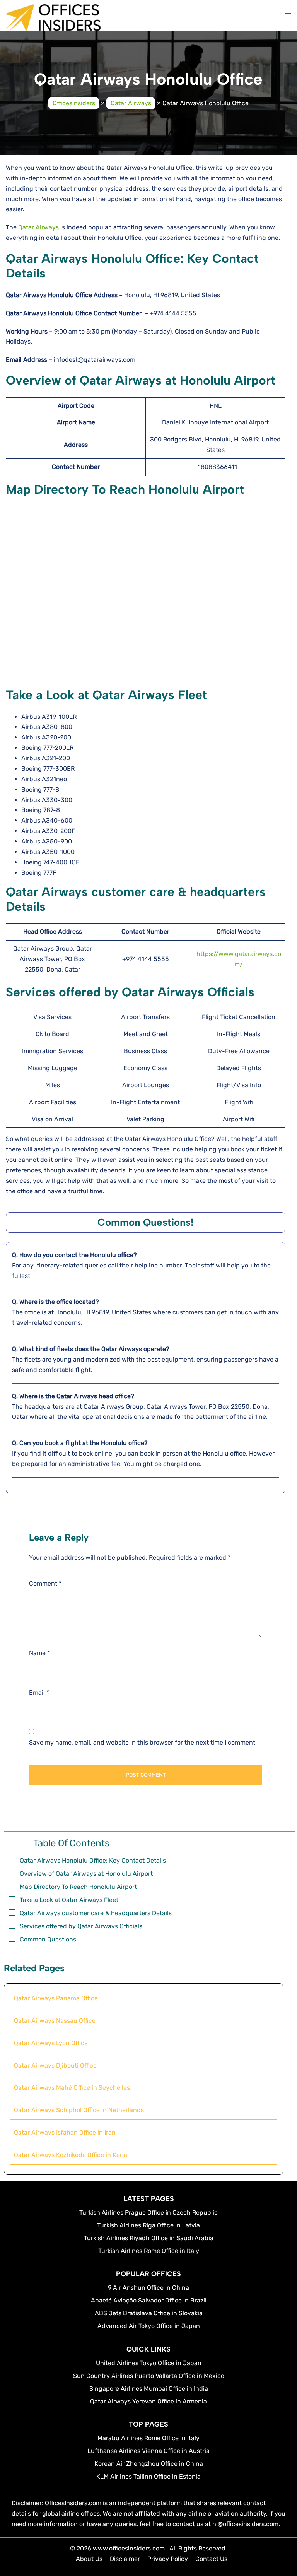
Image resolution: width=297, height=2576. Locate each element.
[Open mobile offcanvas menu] (288, 16)
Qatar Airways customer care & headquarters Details (96, 1913)
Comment (45, 1583)
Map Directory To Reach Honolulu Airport (78, 1887)
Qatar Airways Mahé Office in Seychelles (72, 2088)
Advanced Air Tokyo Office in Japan (149, 2326)
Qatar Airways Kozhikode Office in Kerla (71, 2155)
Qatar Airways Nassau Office (55, 2021)
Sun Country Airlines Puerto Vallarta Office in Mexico (149, 2376)
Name (39, 1653)
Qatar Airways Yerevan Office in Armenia (148, 2401)
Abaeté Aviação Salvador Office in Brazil (149, 2300)
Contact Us (211, 2559)
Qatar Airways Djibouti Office (55, 2065)
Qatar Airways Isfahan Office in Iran (65, 2132)
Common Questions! (49, 1939)
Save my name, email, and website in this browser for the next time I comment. (143, 1742)
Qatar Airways (131, 103)
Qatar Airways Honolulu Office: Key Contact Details (93, 1860)
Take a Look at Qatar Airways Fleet (69, 1900)
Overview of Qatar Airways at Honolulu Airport (86, 1874)
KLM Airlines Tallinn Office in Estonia (148, 2476)
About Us (89, 2559)
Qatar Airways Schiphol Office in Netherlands (79, 2110)
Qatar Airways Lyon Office (51, 2043)
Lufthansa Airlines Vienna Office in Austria (148, 2451)
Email (39, 1693)
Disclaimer (125, 2559)
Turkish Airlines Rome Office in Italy (149, 2251)
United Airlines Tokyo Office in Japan (149, 2363)
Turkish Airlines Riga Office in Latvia (148, 2225)
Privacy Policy (168, 2559)
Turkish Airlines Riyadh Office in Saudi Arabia (149, 2238)
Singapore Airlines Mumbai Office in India (149, 2389)
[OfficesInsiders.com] (53, 17)
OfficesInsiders (74, 103)
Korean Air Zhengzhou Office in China (149, 2464)
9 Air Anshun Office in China (148, 2288)
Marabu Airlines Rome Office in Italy (148, 2438)
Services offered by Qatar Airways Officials (81, 1926)
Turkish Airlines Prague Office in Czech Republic (148, 2213)
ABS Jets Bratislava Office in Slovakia (149, 2313)
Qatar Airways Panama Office (56, 1998)
